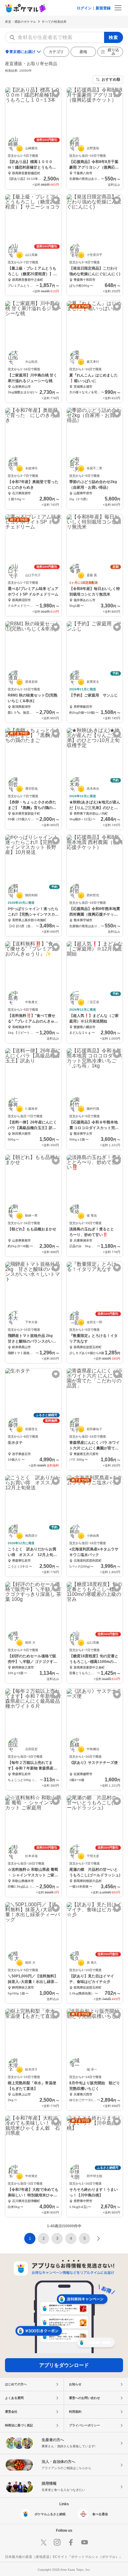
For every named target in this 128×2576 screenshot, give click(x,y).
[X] (43, 2542)
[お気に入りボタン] (56, 93)
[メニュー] (118, 8)
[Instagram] (57, 2542)
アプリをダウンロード (64, 2365)
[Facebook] (71, 2542)
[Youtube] (85, 2542)
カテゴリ (56, 52)
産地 (83, 52)
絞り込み (113, 52)
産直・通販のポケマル (21, 22)
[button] (43, 2238)
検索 (114, 37)
